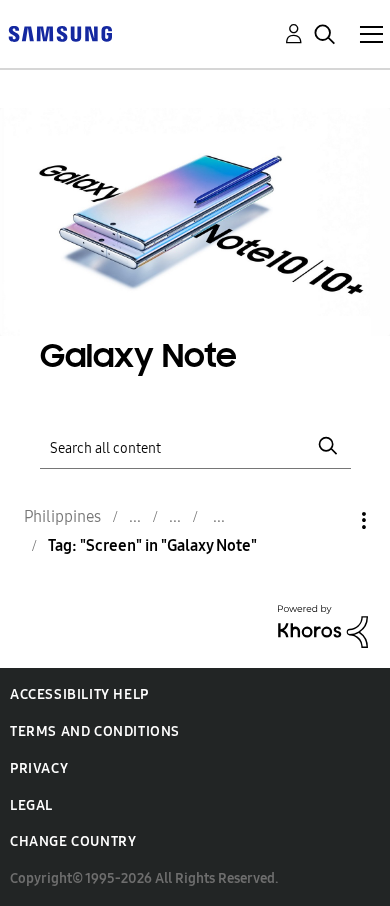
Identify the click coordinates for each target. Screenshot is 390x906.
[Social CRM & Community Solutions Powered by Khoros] (323, 624)
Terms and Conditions (95, 731)
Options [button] (330, 520)
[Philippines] (60, 32)
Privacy (39, 768)
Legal (31, 805)
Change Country (73, 841)
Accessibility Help (79, 694)
